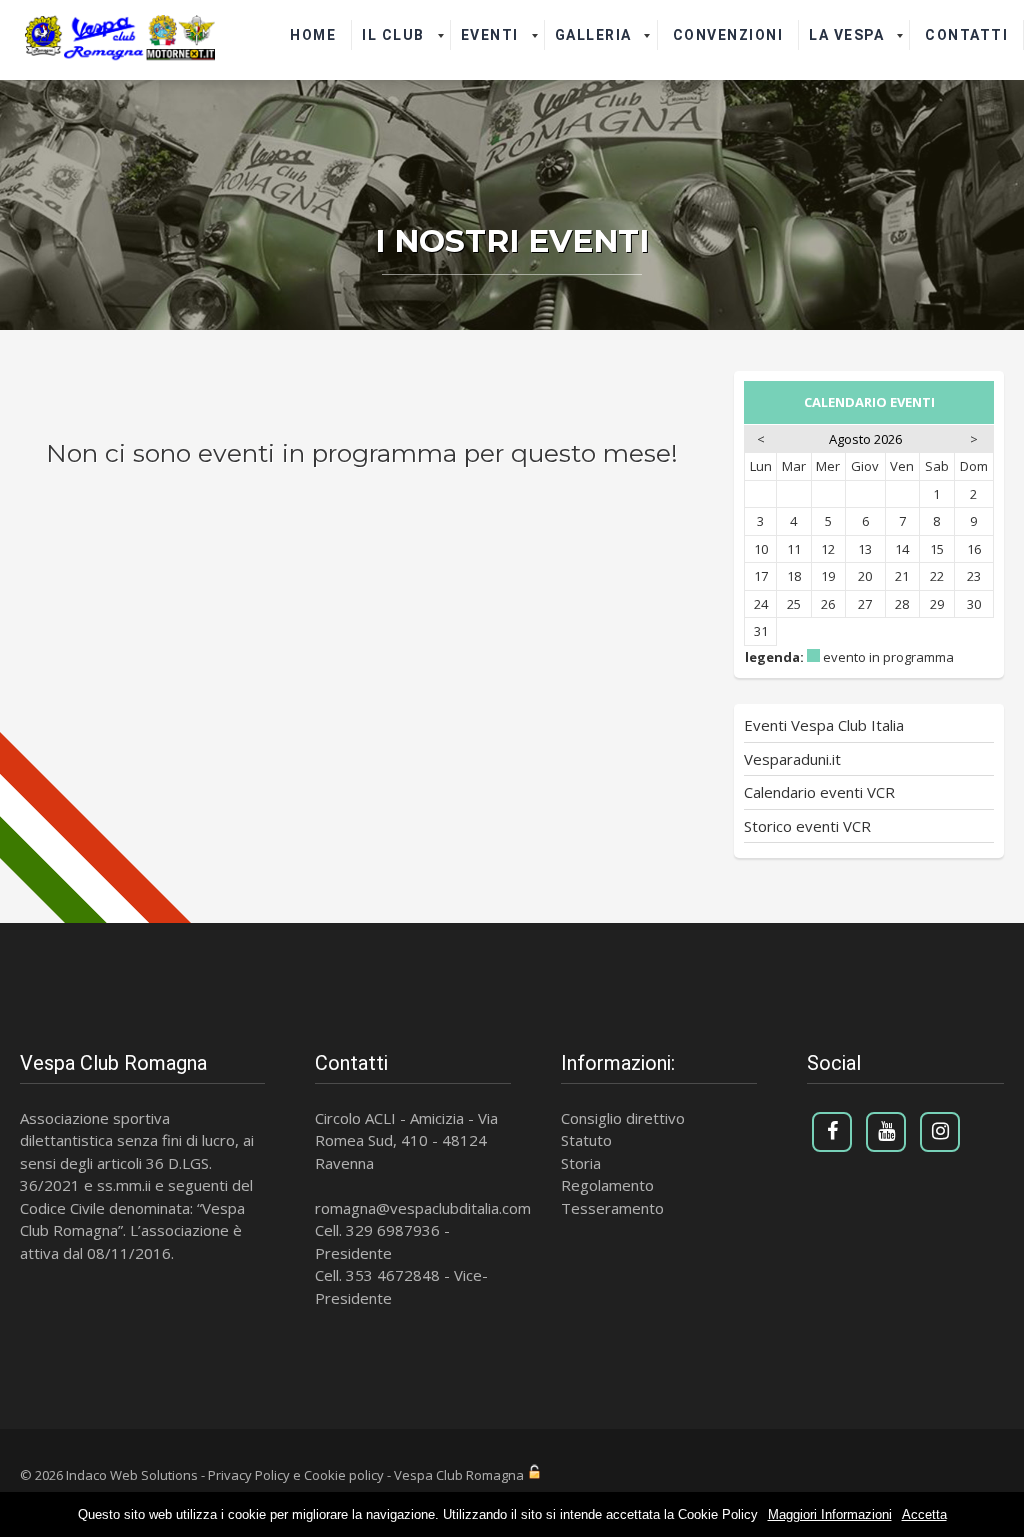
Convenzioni (728, 35)
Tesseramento (612, 1208)
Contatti (966, 35)
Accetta (924, 1514)
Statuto (586, 1140)
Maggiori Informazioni (830, 1514)
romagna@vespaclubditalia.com (423, 1208)
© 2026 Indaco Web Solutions (109, 1475)
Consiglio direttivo (623, 1118)
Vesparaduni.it (792, 759)
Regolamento (607, 1185)
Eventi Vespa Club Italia (824, 725)
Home (313, 35)
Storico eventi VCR (807, 826)
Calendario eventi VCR (819, 792)
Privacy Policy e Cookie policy (296, 1475)
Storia (581, 1163)
